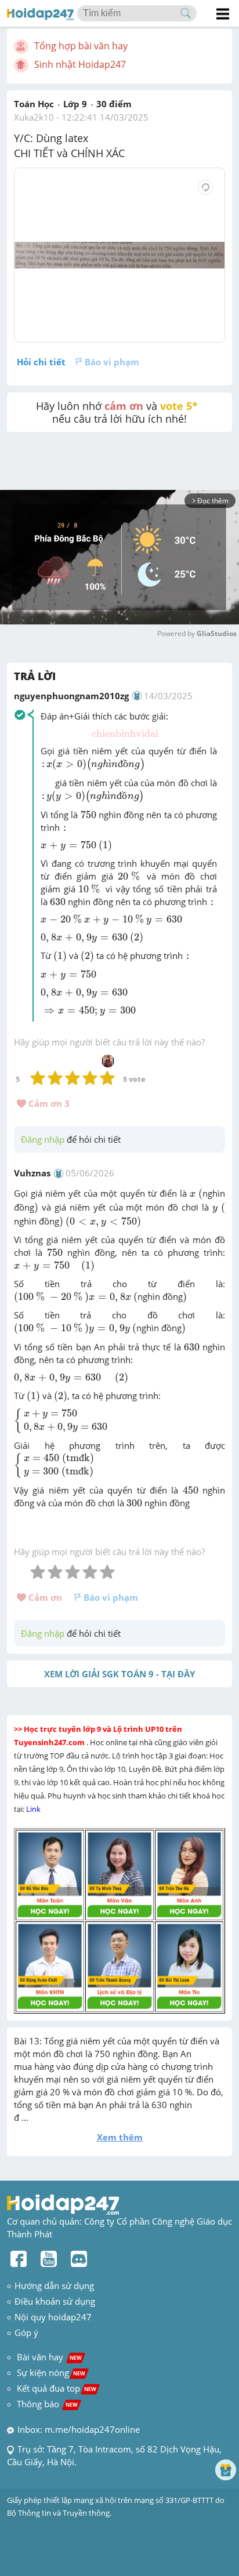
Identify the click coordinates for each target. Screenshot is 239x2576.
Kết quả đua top (57, 2388)
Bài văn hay (48, 2357)
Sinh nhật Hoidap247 (80, 64)
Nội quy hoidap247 (53, 2317)
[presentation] (125, 734)
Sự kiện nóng (51, 2372)
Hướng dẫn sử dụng (54, 2286)
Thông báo (47, 2404)
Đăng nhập (43, 1139)
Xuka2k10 (34, 117)
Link (34, 1809)
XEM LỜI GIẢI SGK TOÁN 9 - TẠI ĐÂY (119, 1674)
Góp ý (26, 2332)
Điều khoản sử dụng (55, 2301)
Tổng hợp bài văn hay (81, 46)
